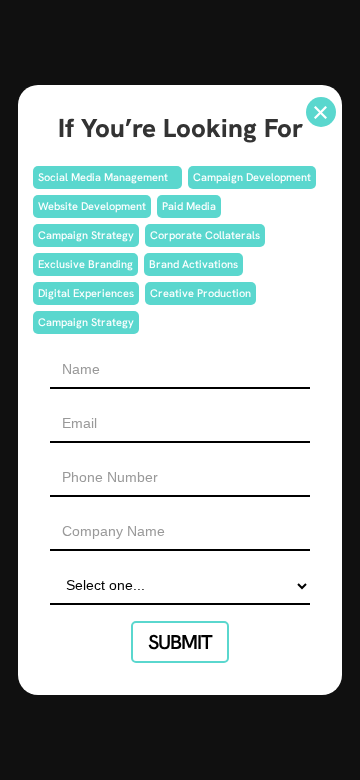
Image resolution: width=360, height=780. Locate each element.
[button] (321, 112)
